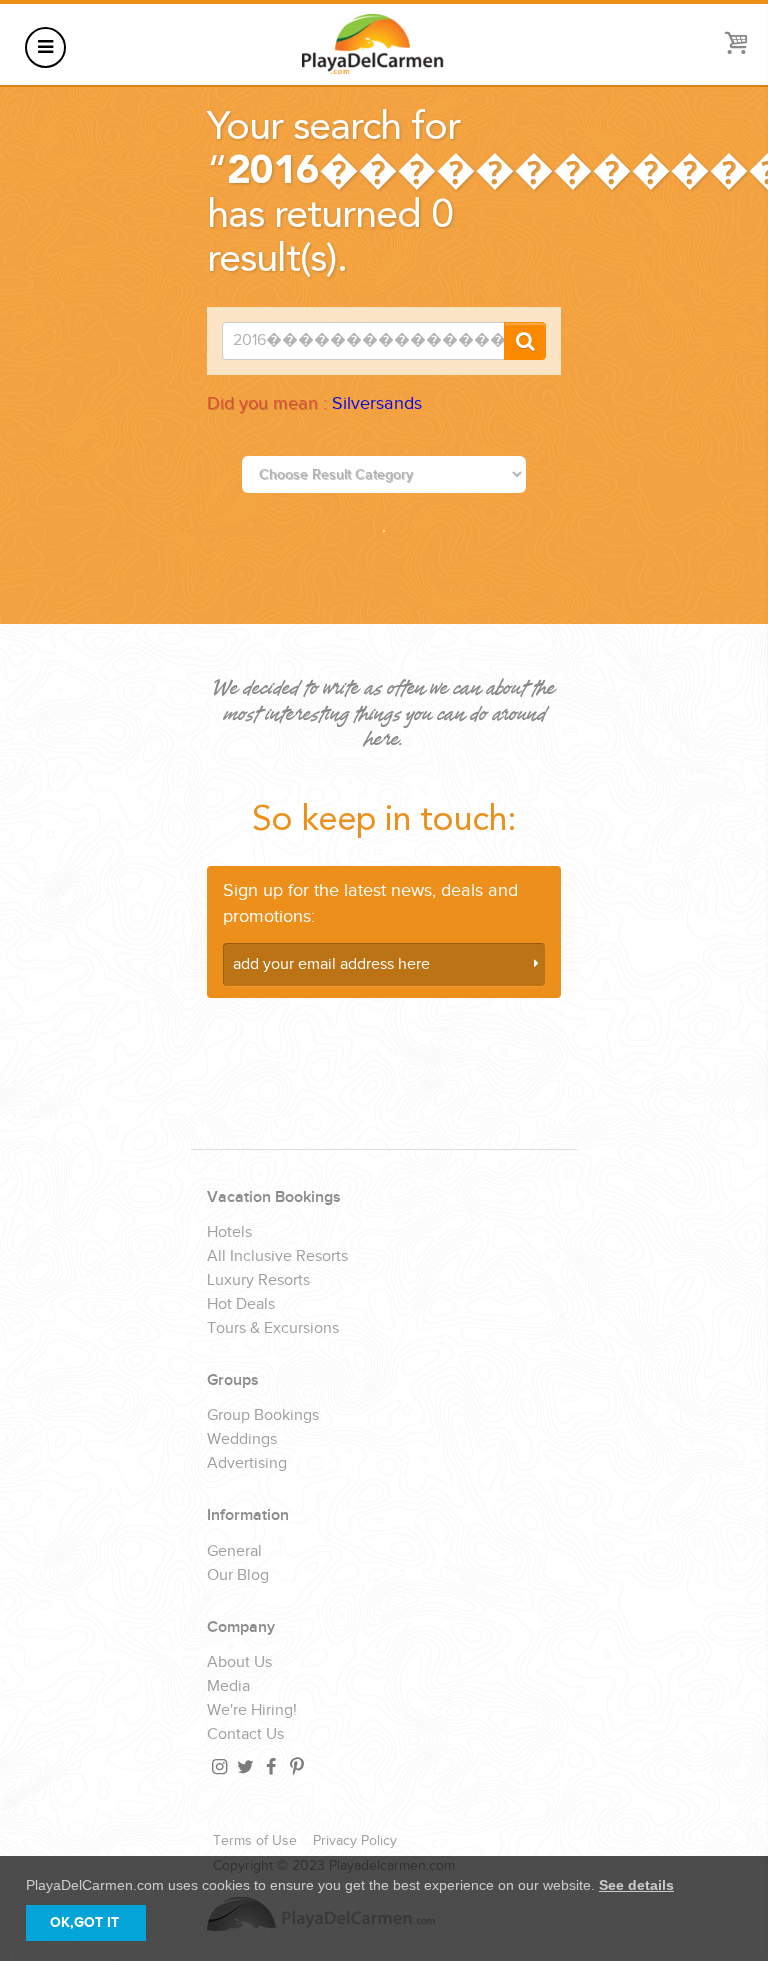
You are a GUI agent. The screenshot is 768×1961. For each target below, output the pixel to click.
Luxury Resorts (258, 1281)
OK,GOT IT (84, 1922)
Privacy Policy (355, 1841)
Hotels (229, 1233)
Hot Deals (241, 1305)
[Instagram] (218, 1766)
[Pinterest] (296, 1766)
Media (228, 1687)
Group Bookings (263, 1416)
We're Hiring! (252, 1711)
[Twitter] (244, 1766)
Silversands (377, 403)
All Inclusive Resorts (277, 1257)
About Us (239, 1663)
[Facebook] (270, 1766)
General (234, 1552)
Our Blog (238, 1576)
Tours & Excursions (273, 1329)
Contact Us (245, 1735)
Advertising (247, 1464)
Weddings (242, 1440)
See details (636, 1885)
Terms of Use (255, 1841)
